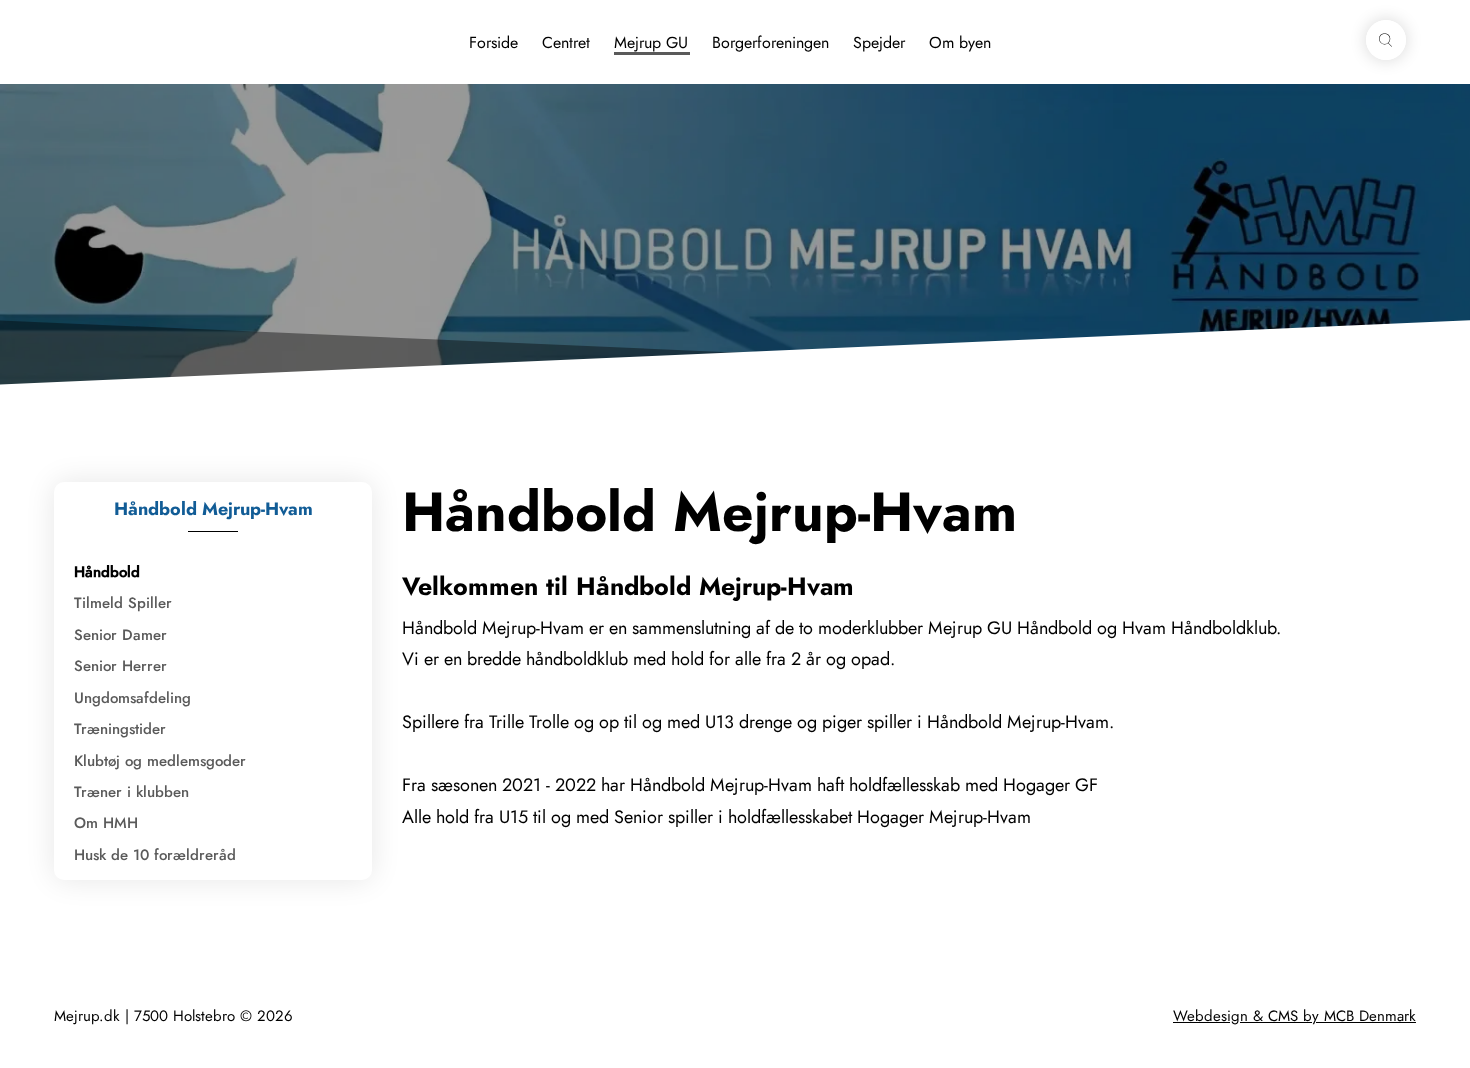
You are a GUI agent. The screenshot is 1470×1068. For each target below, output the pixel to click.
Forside (493, 42)
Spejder (879, 42)
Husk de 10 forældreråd (155, 855)
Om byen (960, 42)
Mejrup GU (651, 42)
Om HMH (106, 823)
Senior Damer (120, 635)
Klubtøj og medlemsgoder (160, 761)
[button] (1386, 40)
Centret (566, 42)
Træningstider (120, 729)
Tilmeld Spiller (123, 603)
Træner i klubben (131, 792)
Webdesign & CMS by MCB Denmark (1294, 1016)
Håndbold (107, 572)
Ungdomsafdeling (132, 698)
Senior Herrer (120, 666)
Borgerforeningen (770, 42)
